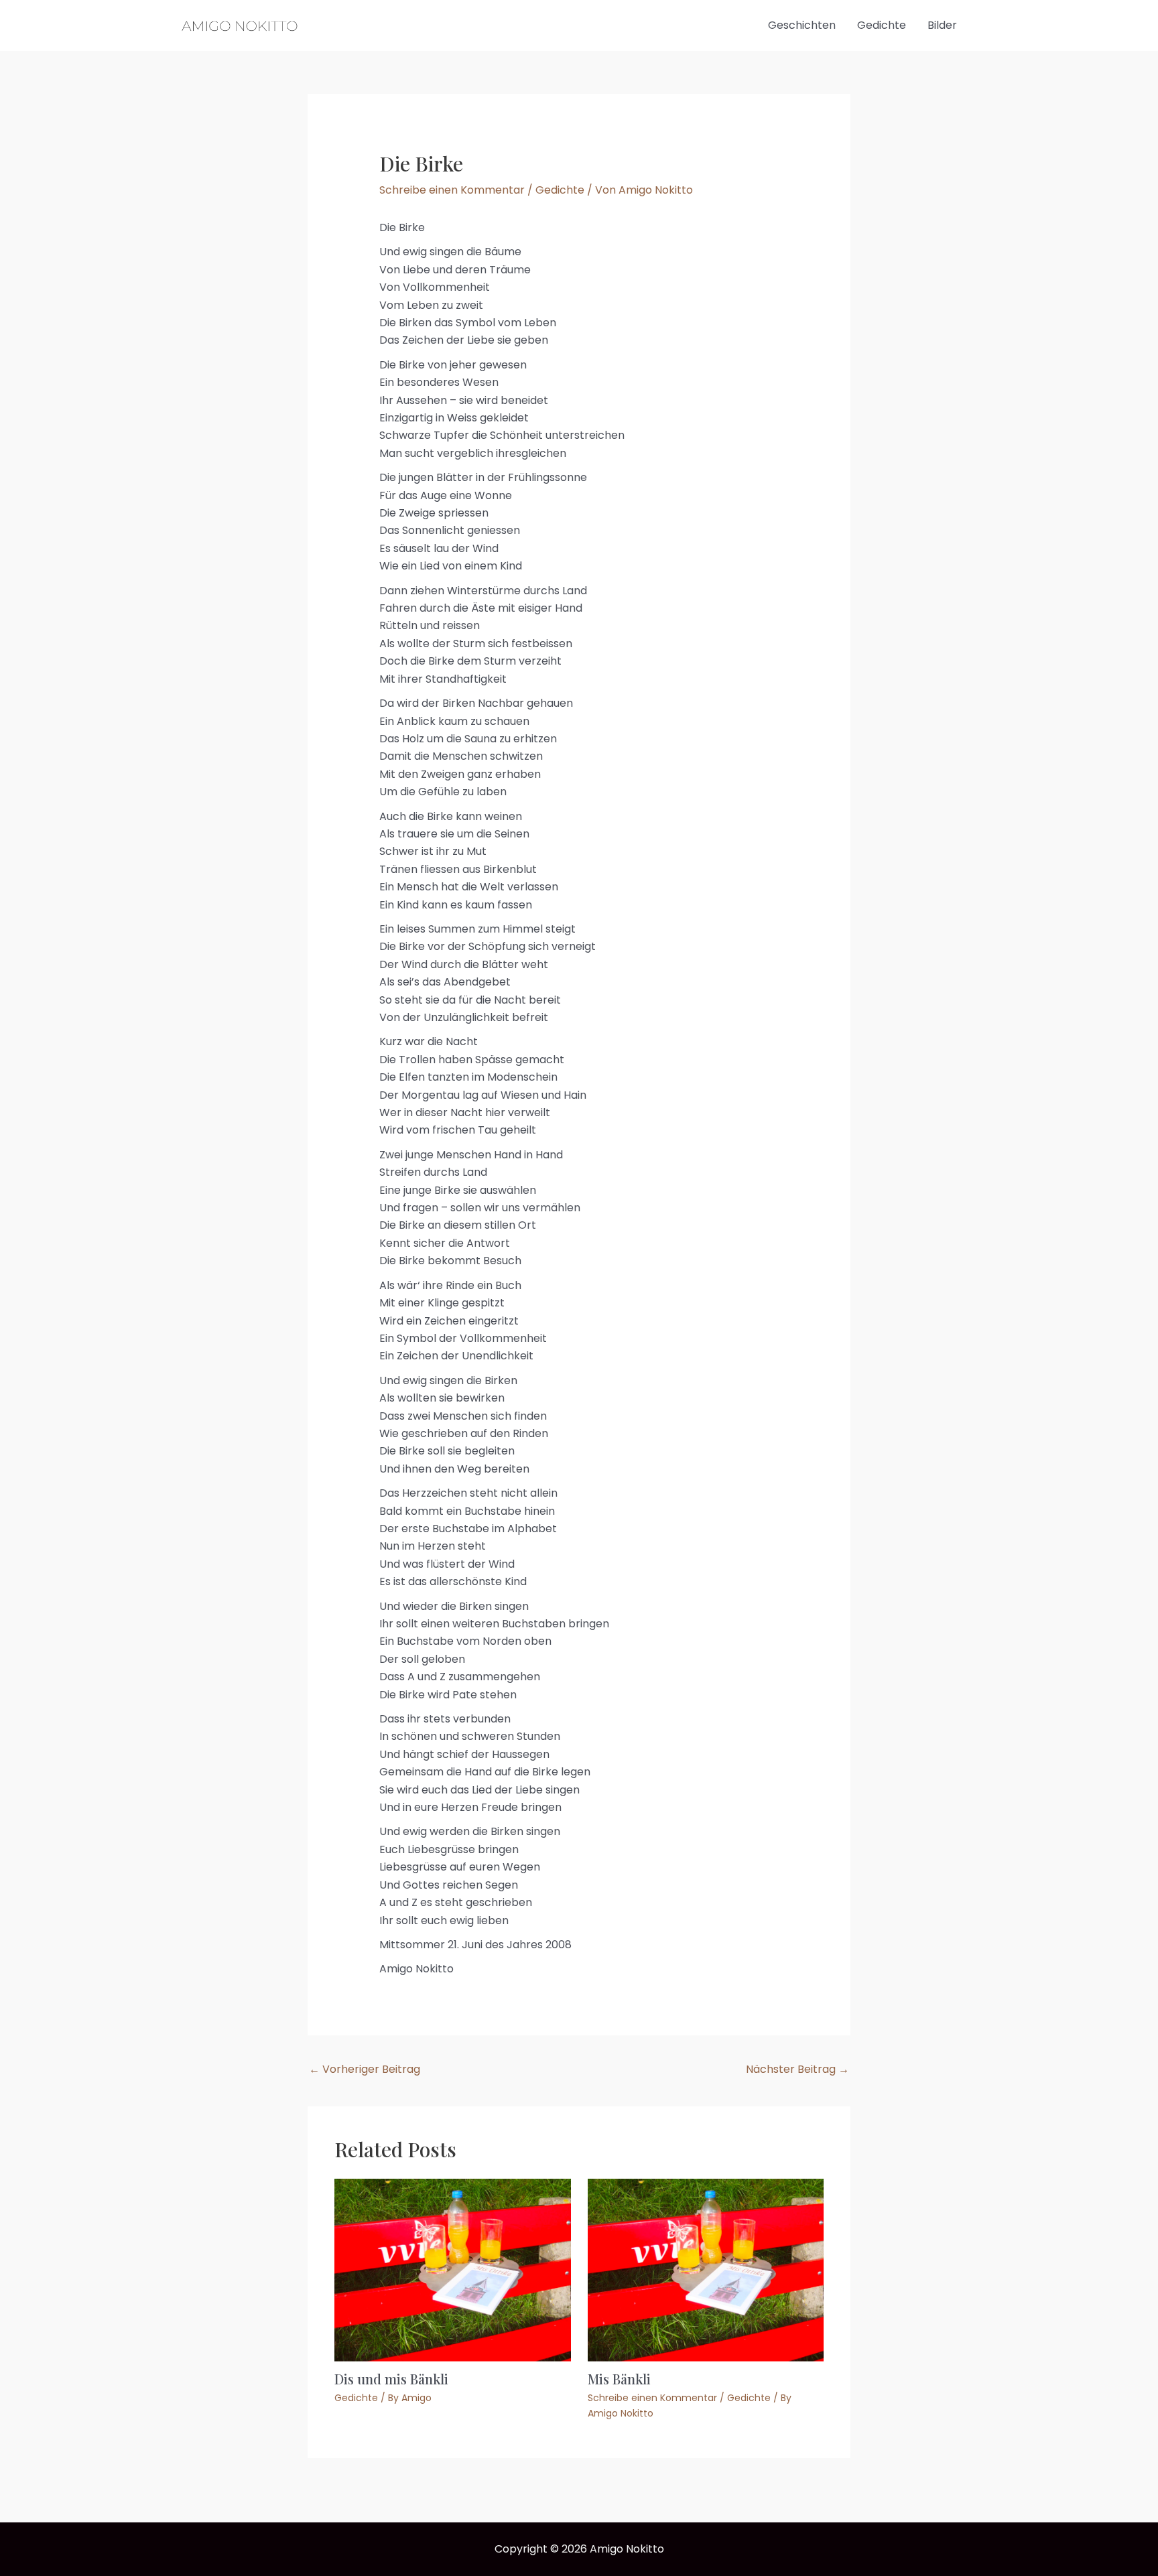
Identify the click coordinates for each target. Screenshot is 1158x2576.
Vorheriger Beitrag (365, 2069)
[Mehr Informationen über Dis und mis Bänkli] (453, 2269)
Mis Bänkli (619, 2379)
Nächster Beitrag (797, 2069)
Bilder (942, 25)
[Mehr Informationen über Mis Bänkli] (706, 2269)
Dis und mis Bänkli (391, 2379)
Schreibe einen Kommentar (452, 190)
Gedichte (882, 25)
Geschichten (802, 25)
